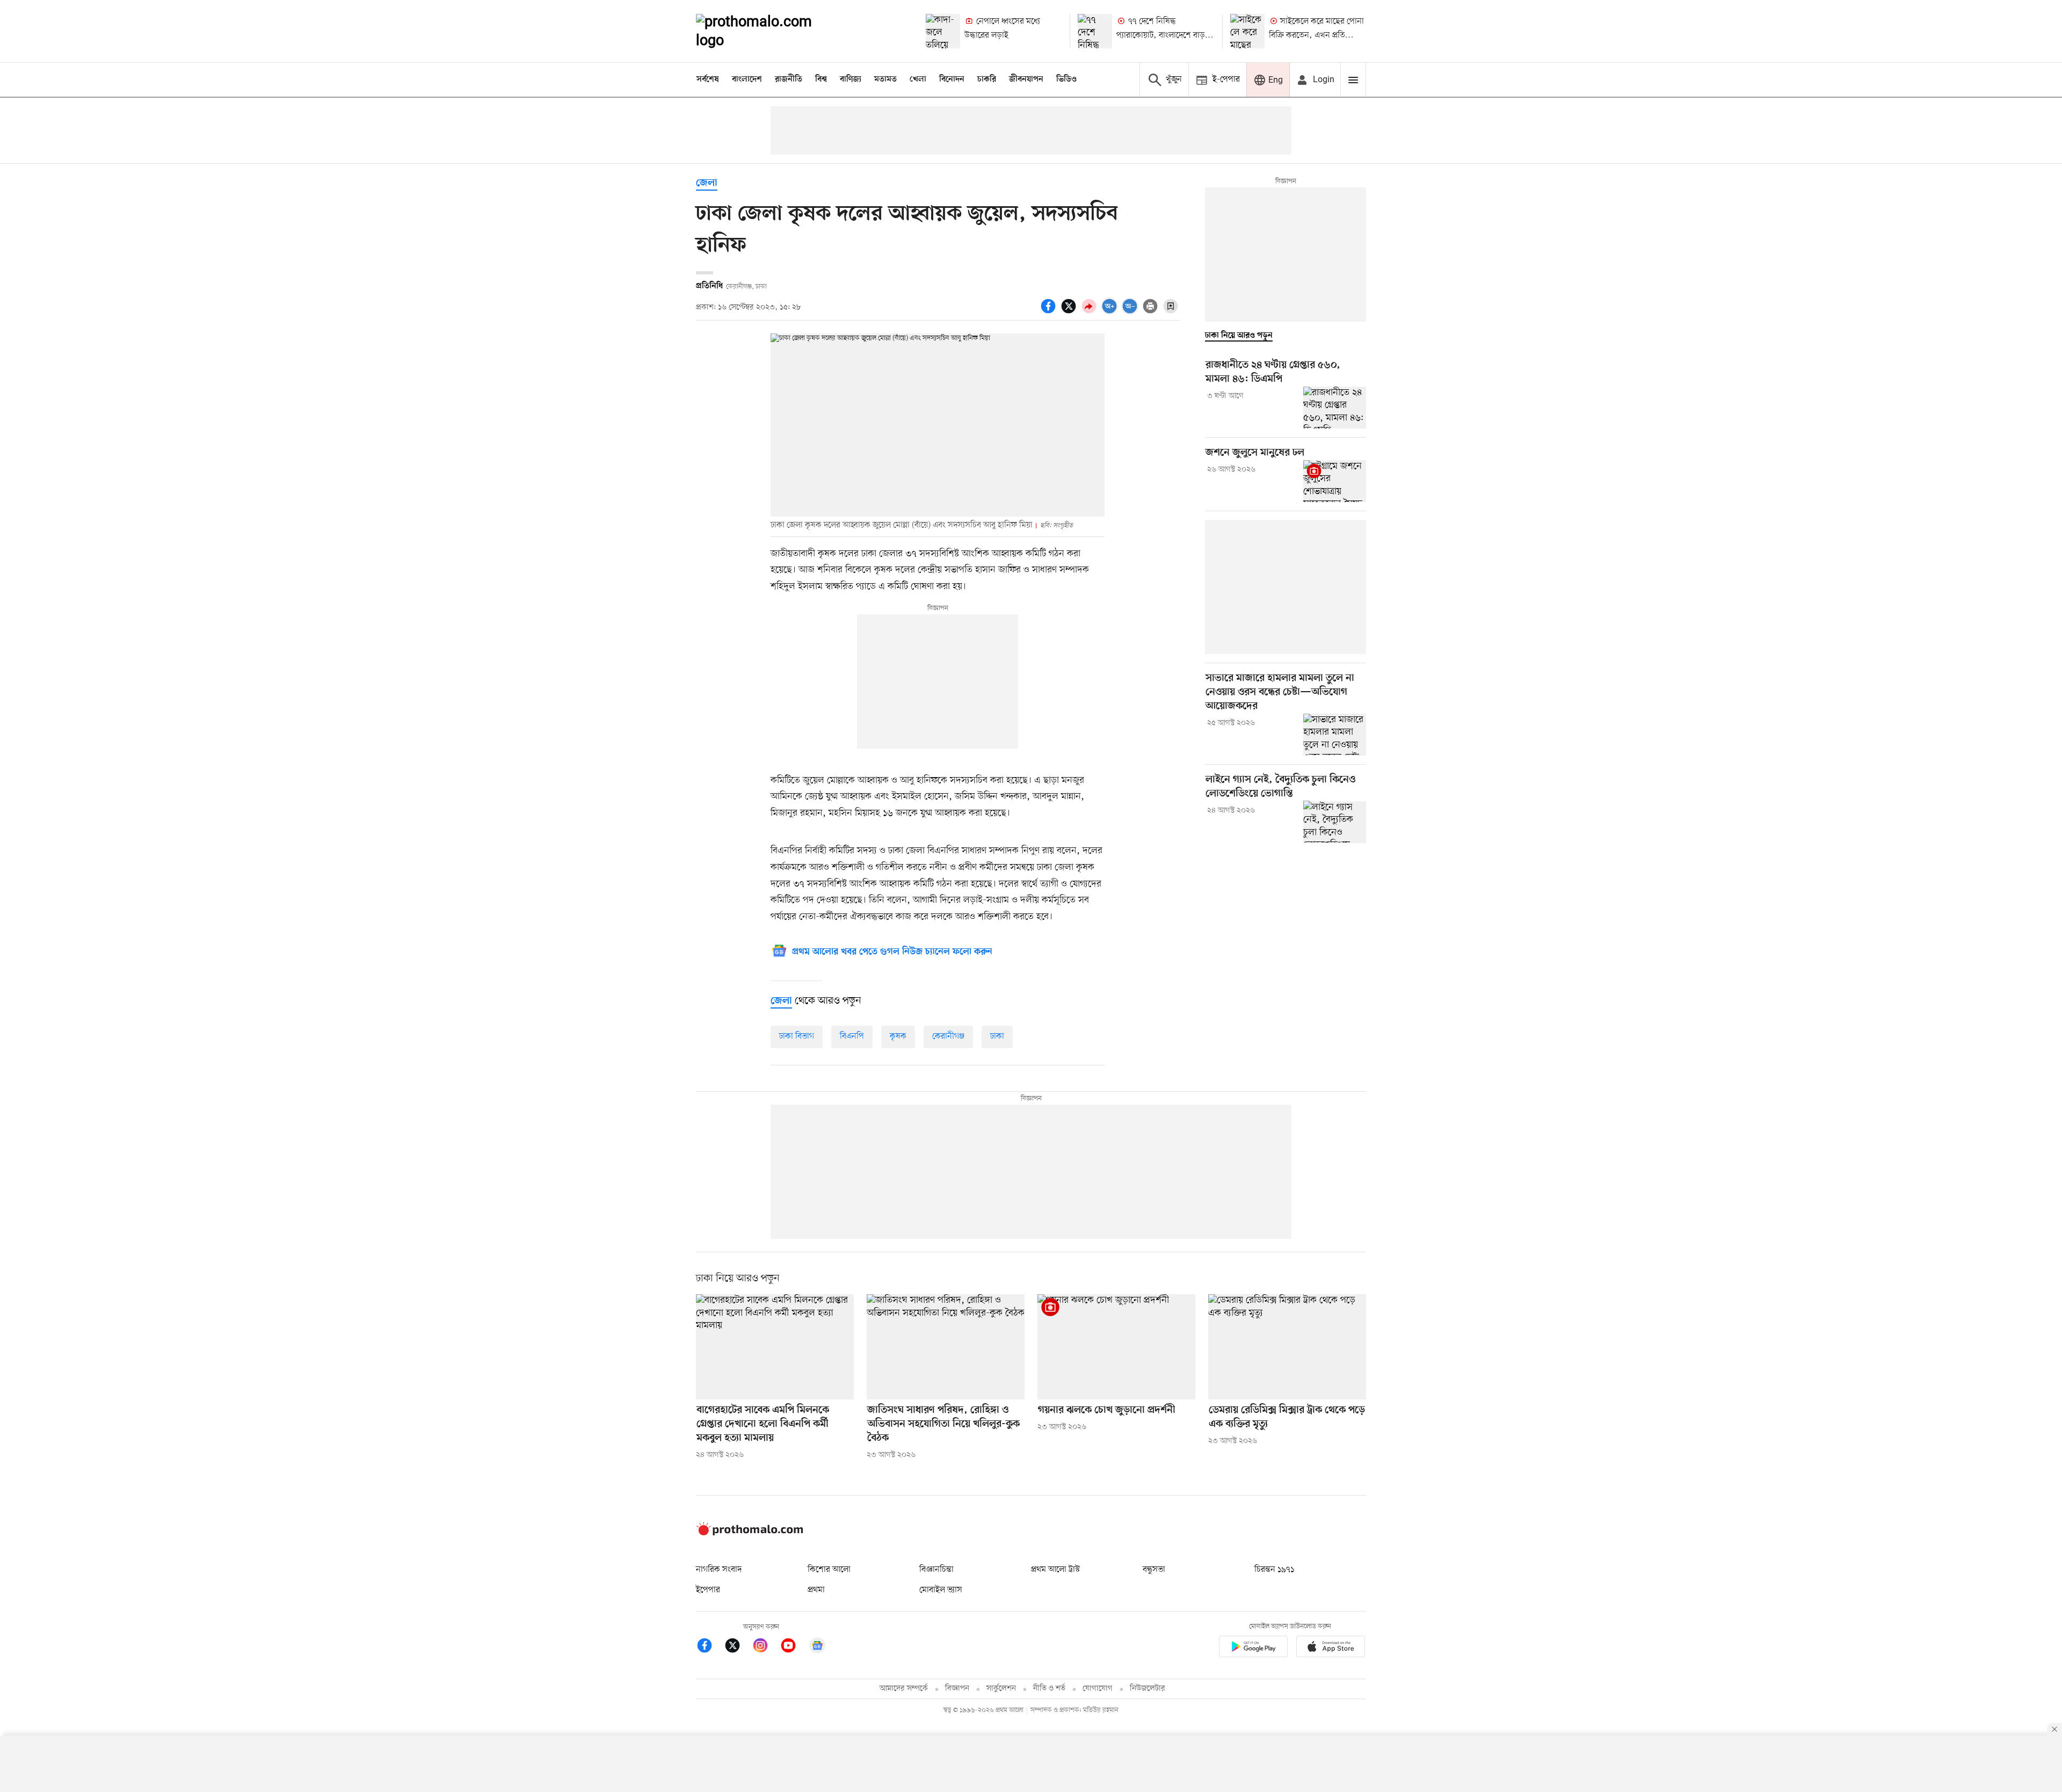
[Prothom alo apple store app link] (1331, 1648)
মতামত (885, 79)
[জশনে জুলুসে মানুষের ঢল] (1335, 481)
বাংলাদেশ (747, 79)
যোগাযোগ (1098, 1689)
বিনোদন (952, 79)
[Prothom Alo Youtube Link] (794, 1647)
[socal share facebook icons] (1050, 312)
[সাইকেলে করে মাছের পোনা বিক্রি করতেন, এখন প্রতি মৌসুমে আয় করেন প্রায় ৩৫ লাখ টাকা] (1247, 31)
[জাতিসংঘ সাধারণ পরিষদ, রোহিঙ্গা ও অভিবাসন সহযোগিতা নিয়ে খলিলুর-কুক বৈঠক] (946, 1347)
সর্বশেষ (708, 79)
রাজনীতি (789, 79)
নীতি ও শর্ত (1049, 1689)
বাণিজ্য (851, 79)
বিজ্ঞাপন (957, 1689)
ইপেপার (708, 1590)
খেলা (918, 79)
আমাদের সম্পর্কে (904, 1689)
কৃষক (898, 1036)
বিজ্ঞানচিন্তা (936, 1570)
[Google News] (817, 1647)
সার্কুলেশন (1001, 1689)
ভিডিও (1066, 79)
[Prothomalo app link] (1253, 1648)
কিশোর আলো (829, 1570)
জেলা (707, 183)
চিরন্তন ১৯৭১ (1274, 1570)
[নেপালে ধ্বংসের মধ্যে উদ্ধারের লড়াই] (943, 31)
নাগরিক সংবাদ (719, 1570)
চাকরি (987, 79)
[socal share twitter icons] (1070, 312)
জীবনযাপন (1026, 79)
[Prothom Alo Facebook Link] (710, 1647)
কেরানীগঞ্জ (948, 1036)
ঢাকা (997, 1036)
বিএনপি (852, 1036)
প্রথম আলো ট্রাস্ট (1055, 1570)
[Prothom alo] (768, 31)
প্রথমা (816, 1590)
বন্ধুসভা (1154, 1570)
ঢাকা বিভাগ (797, 1036)
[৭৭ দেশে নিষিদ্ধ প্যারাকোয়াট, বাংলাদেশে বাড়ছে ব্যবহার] (1095, 31)
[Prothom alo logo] (750, 1533)
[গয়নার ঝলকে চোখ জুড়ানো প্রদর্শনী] (1116, 1347)
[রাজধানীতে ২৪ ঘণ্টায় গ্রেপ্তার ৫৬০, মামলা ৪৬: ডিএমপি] (1335, 408)
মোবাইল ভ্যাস (941, 1590)
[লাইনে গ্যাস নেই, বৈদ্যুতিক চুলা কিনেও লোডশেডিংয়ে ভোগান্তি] (1335, 822)
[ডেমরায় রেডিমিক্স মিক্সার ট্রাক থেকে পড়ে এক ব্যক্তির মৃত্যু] (1287, 1347)
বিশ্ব (821, 79)
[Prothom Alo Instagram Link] (766, 1647)
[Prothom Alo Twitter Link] (738, 1647)
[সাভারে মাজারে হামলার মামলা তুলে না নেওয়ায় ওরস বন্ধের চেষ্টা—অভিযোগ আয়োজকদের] (1335, 735)
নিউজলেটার (1148, 1689)
